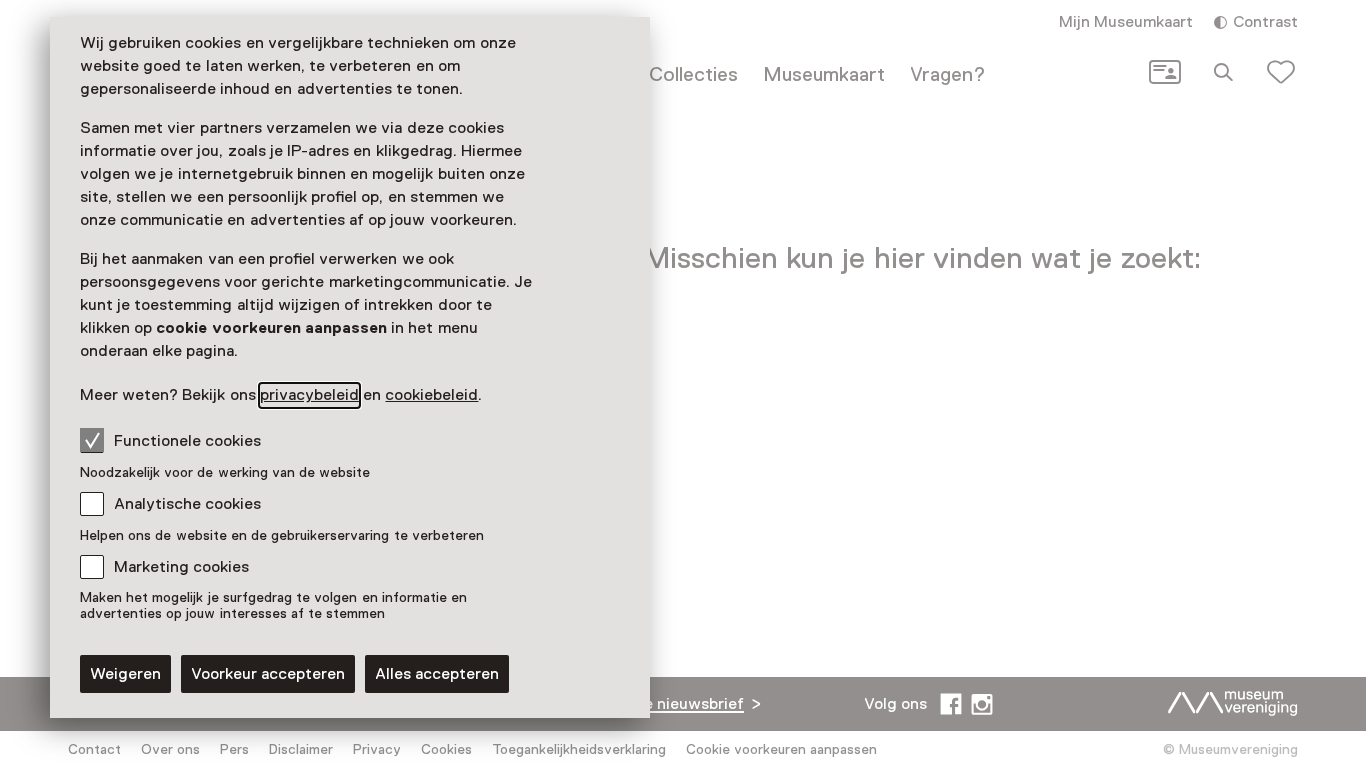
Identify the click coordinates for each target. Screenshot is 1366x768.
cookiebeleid (431, 395)
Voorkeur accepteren (268, 674)
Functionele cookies (187, 441)
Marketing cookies (181, 567)
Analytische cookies (187, 504)
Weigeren (125, 674)
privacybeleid (309, 395)
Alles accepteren (437, 674)
